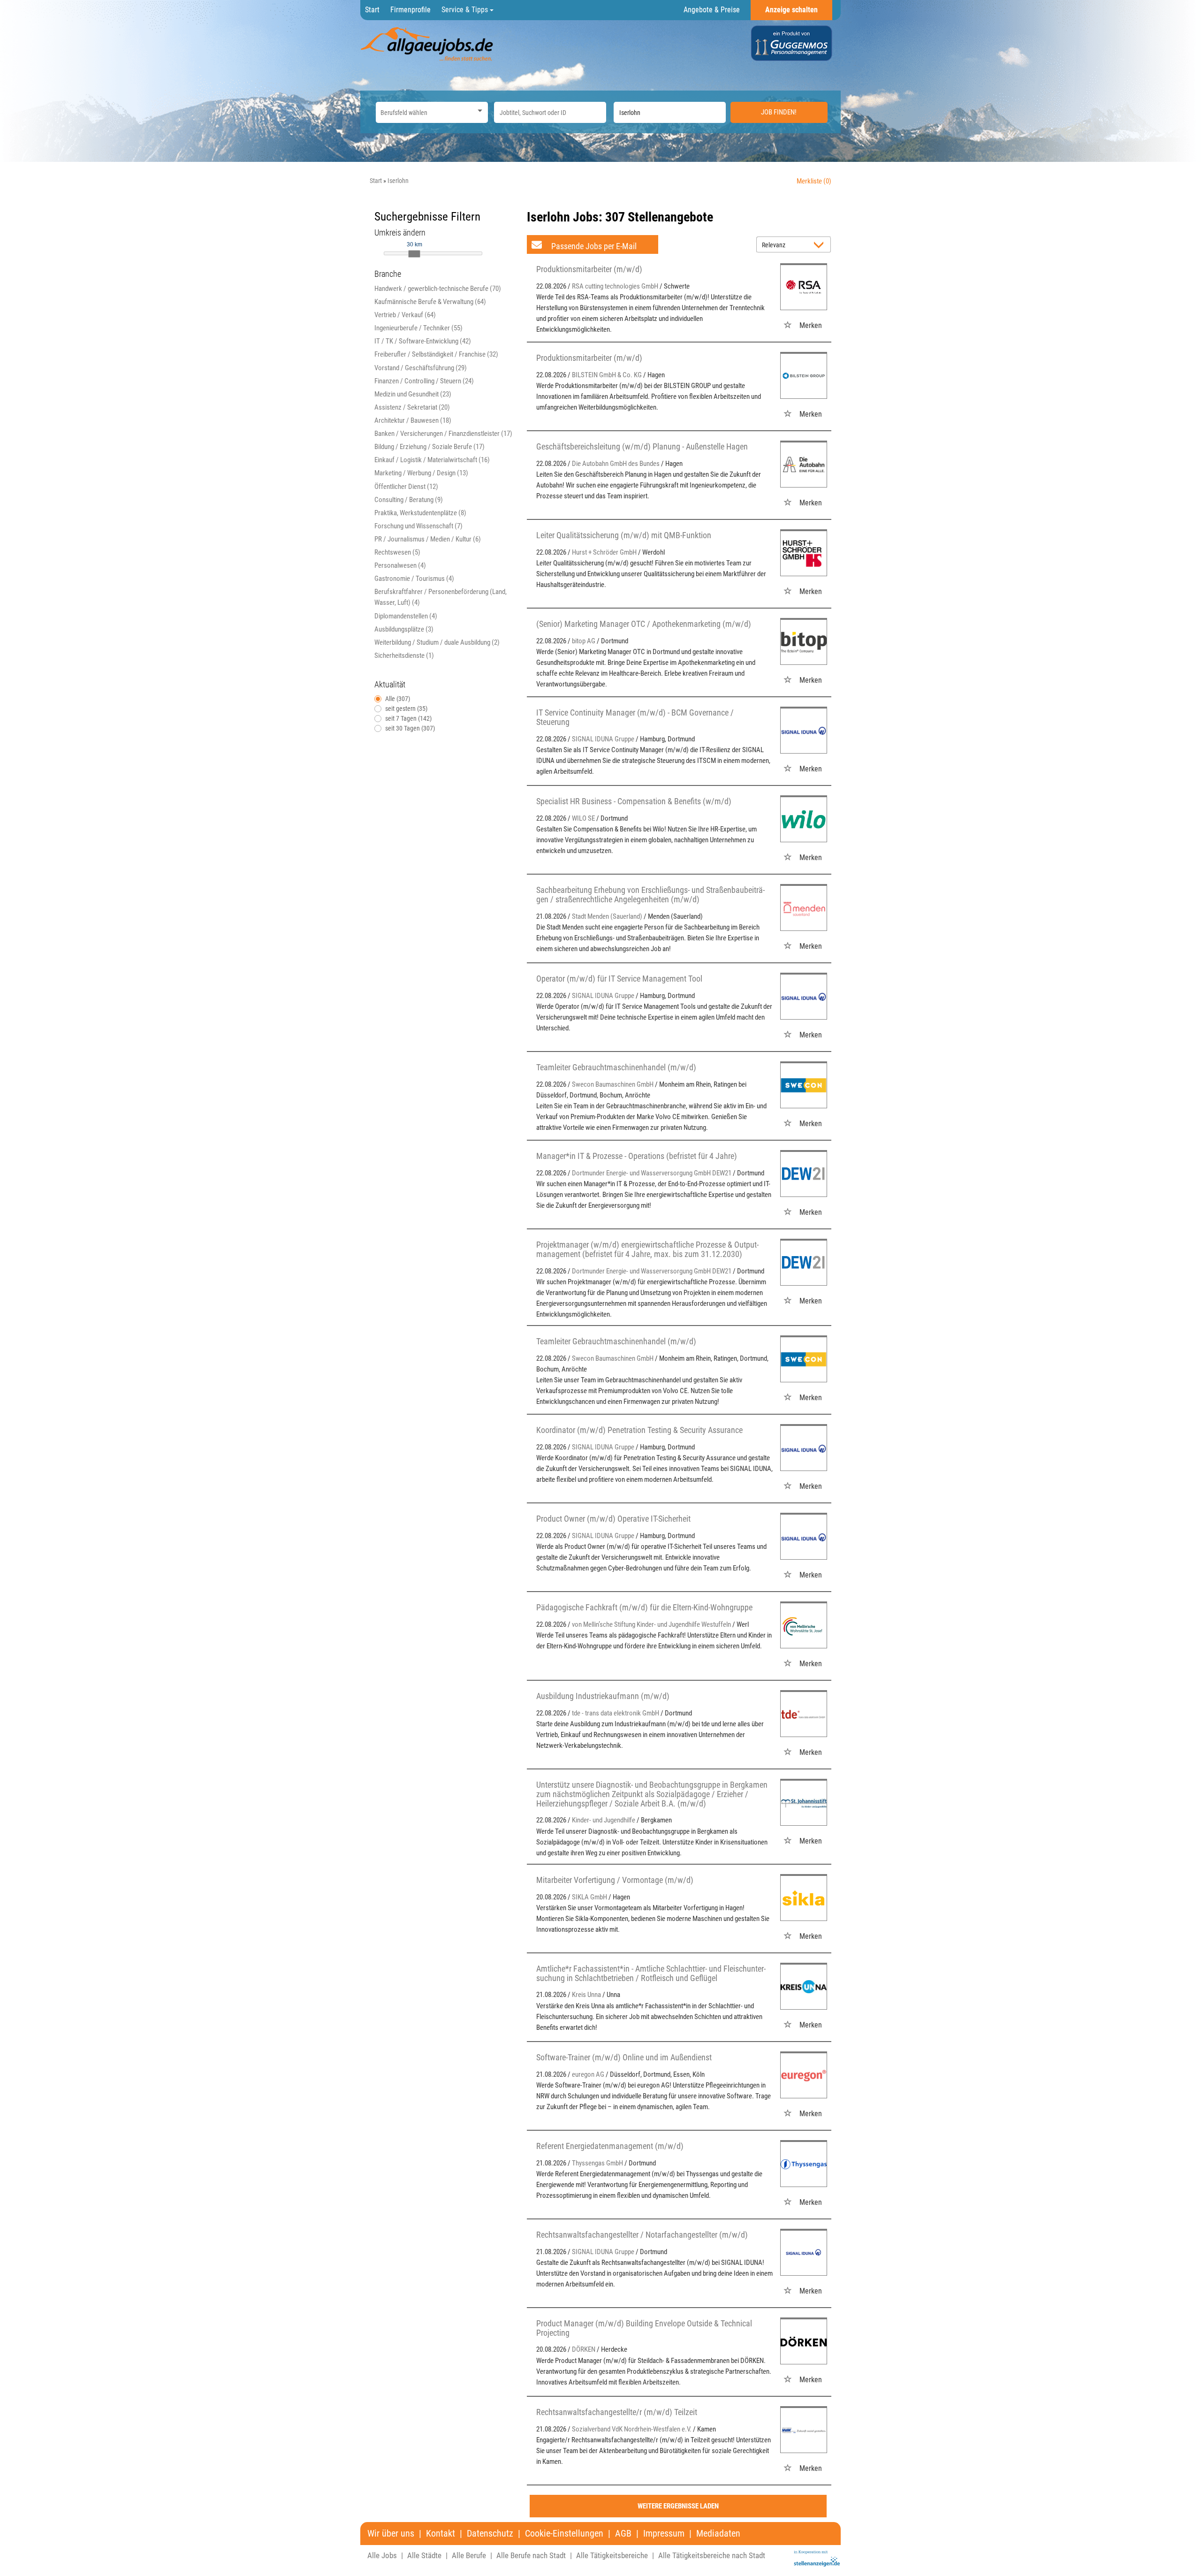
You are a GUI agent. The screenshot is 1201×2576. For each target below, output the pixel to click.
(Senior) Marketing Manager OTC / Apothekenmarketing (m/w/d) (644, 624)
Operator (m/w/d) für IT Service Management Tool (619, 979)
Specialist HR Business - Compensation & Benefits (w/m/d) (634, 801)
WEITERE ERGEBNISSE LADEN (678, 2506)
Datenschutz (490, 2534)
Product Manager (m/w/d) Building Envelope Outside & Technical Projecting (644, 2328)
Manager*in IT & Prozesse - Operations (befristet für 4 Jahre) (637, 1156)
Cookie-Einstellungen (564, 2534)
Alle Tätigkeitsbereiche (612, 2555)
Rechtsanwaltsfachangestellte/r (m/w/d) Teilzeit (617, 2412)
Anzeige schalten (791, 10)
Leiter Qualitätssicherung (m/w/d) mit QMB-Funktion (624, 535)
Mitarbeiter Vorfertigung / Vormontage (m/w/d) (615, 1880)
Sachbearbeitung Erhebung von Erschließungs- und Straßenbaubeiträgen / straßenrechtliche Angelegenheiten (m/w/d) (650, 895)
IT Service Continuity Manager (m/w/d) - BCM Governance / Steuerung (635, 717)
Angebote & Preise (712, 10)
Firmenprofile (410, 10)
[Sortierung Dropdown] (821, 245)
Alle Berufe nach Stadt (531, 2555)
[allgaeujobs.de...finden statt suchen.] (428, 44)
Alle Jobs (382, 2555)
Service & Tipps (466, 10)
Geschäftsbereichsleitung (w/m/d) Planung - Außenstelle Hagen (642, 446)
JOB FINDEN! (779, 112)
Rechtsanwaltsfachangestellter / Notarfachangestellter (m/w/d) (642, 2235)
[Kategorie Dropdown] (479, 110)
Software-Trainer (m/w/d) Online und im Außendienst (624, 2057)
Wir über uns (391, 2534)
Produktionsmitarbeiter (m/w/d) (589, 269)
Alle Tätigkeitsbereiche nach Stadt (712, 2555)
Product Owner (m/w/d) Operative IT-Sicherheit (613, 1519)
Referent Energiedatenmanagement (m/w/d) (610, 2146)
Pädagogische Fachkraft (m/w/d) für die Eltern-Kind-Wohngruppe (644, 1607)
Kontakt (441, 2534)
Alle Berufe (469, 2555)
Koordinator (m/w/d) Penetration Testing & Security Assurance (639, 1430)
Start (372, 10)
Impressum (664, 2534)
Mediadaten (718, 2534)
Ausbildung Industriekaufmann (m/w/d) (603, 1696)
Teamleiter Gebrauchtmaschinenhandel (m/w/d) (616, 1067)
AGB (623, 2534)
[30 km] (414, 254)
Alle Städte (424, 2555)
